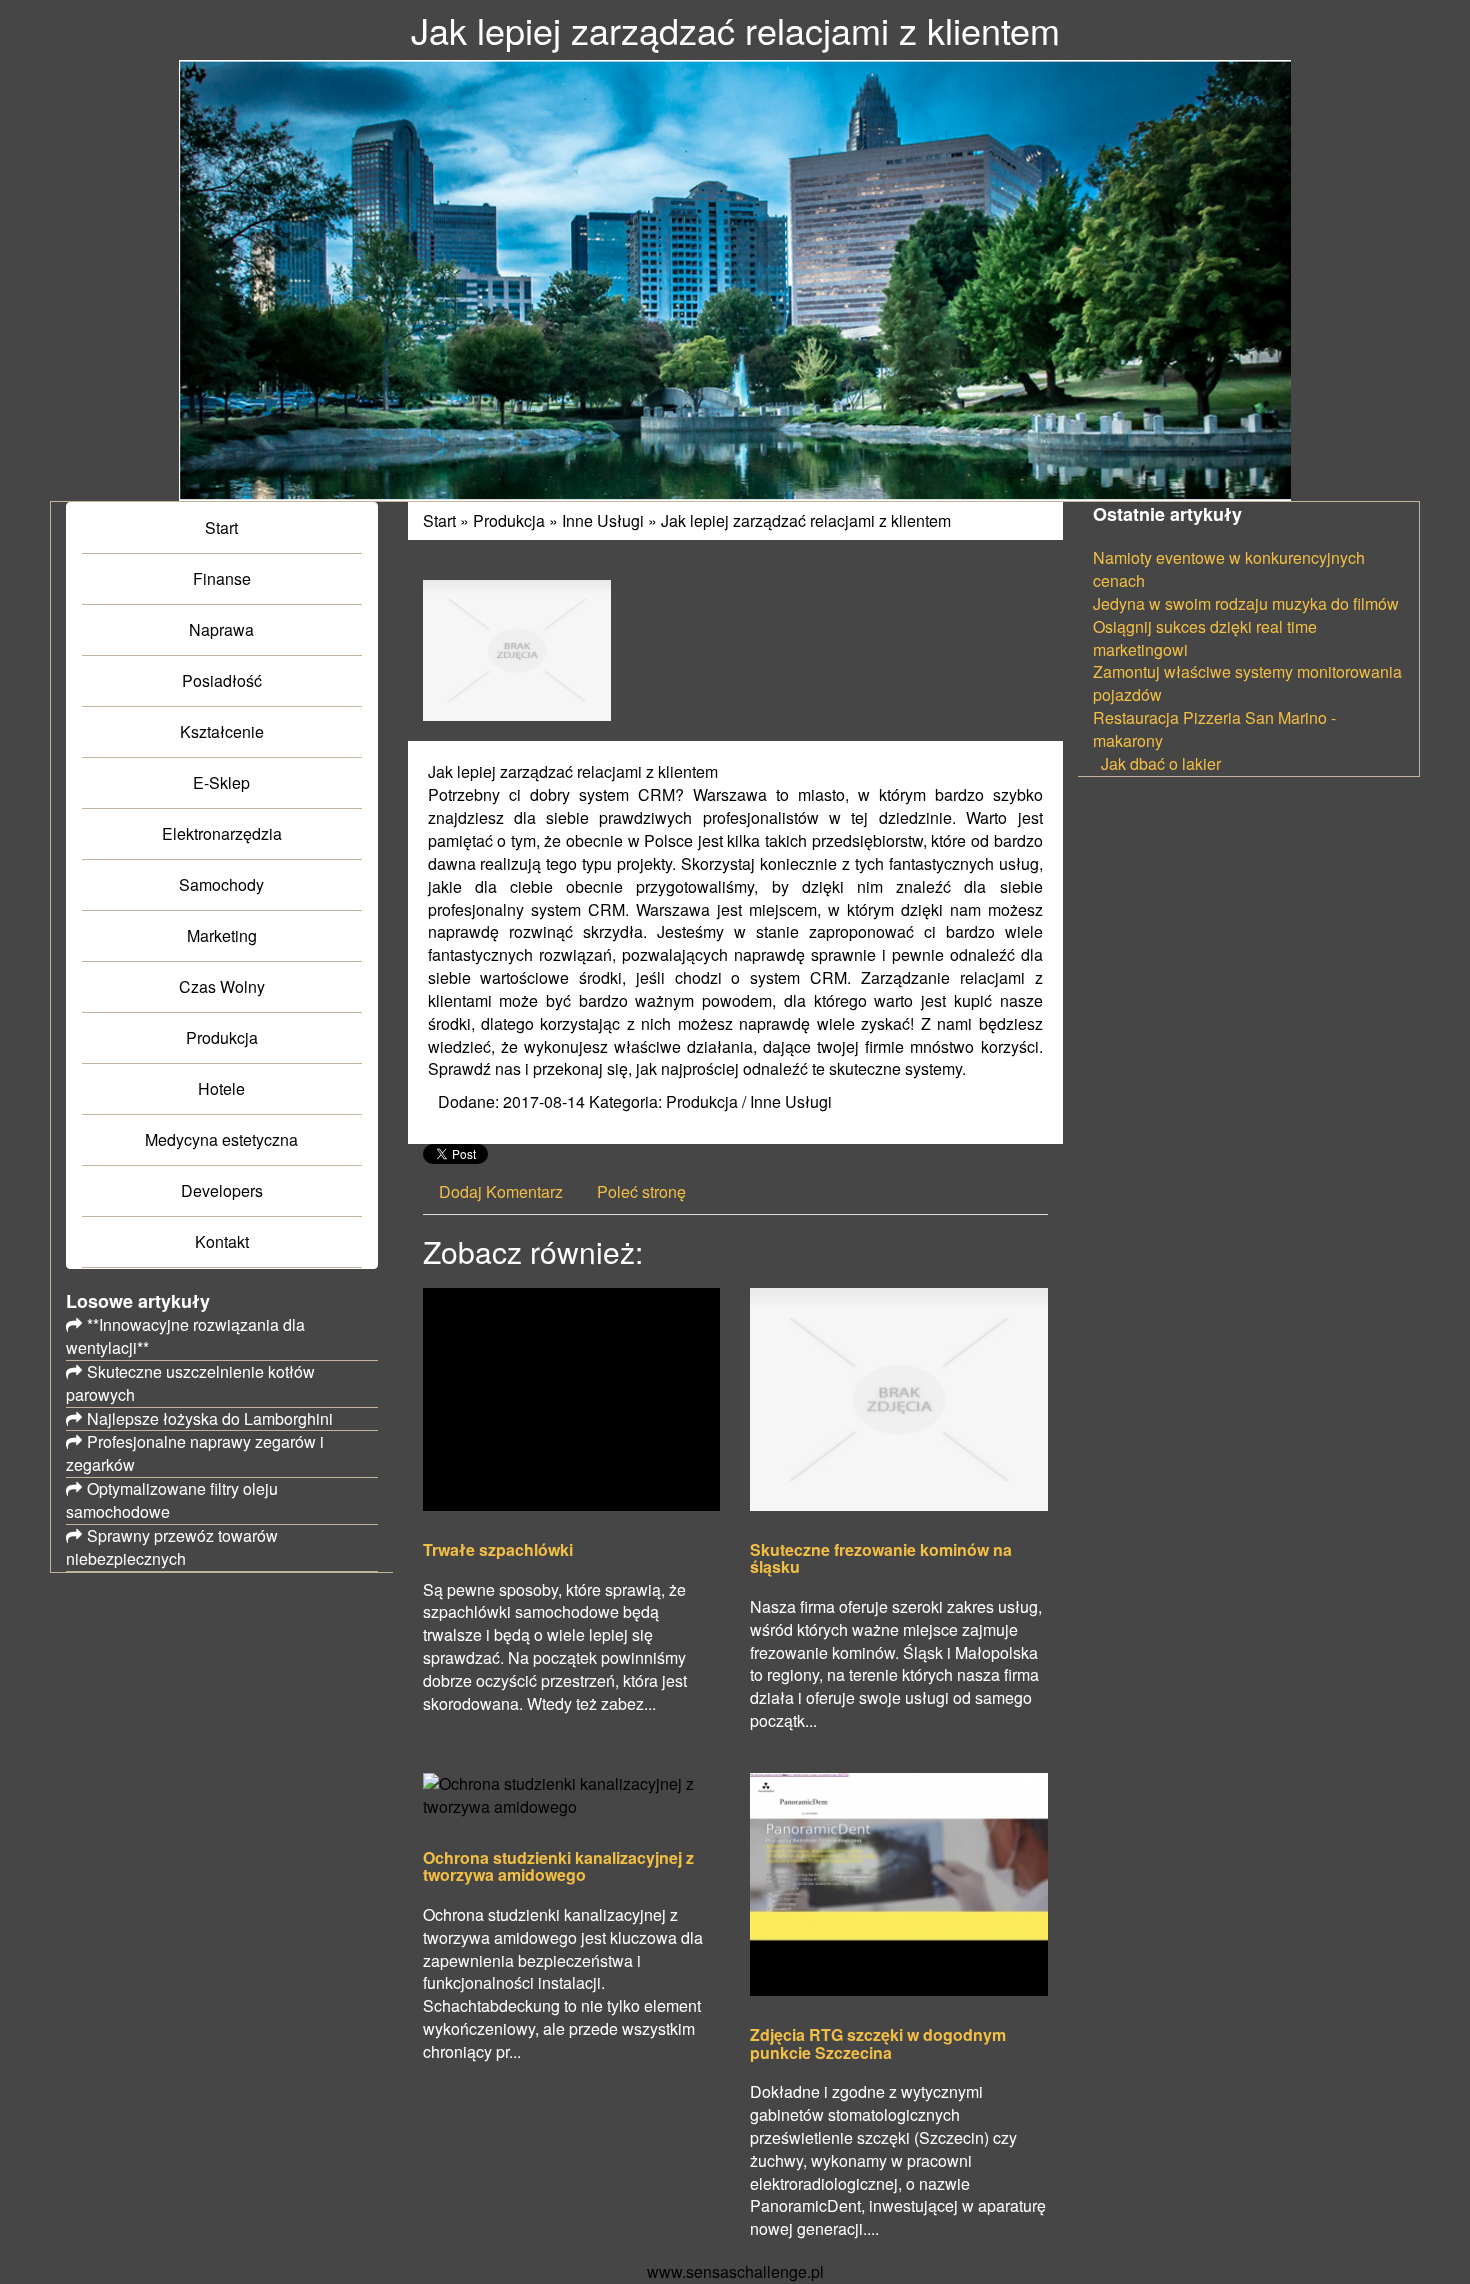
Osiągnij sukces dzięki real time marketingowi (1205, 638)
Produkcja (509, 520)
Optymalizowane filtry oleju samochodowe (172, 1500)
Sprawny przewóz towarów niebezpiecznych (172, 1547)
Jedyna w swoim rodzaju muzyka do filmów (1246, 603)
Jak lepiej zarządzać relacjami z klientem (806, 520)
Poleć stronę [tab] (641, 1191)
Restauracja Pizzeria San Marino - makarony (1214, 729)
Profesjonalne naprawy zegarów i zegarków (195, 1453)
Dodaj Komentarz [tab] (501, 1191)
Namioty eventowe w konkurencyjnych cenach (1229, 569)
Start (439, 520)
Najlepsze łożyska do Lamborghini (210, 1418)
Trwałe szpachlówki (498, 1550)
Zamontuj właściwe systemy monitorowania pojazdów (1247, 683)
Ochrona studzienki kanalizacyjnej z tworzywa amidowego (558, 1866)
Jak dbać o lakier (1157, 763)
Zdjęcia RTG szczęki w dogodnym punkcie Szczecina (878, 2043)
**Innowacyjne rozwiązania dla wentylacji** (185, 1336)
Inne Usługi (603, 520)
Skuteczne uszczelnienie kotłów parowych (190, 1383)
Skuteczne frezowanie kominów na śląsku (881, 1558)
